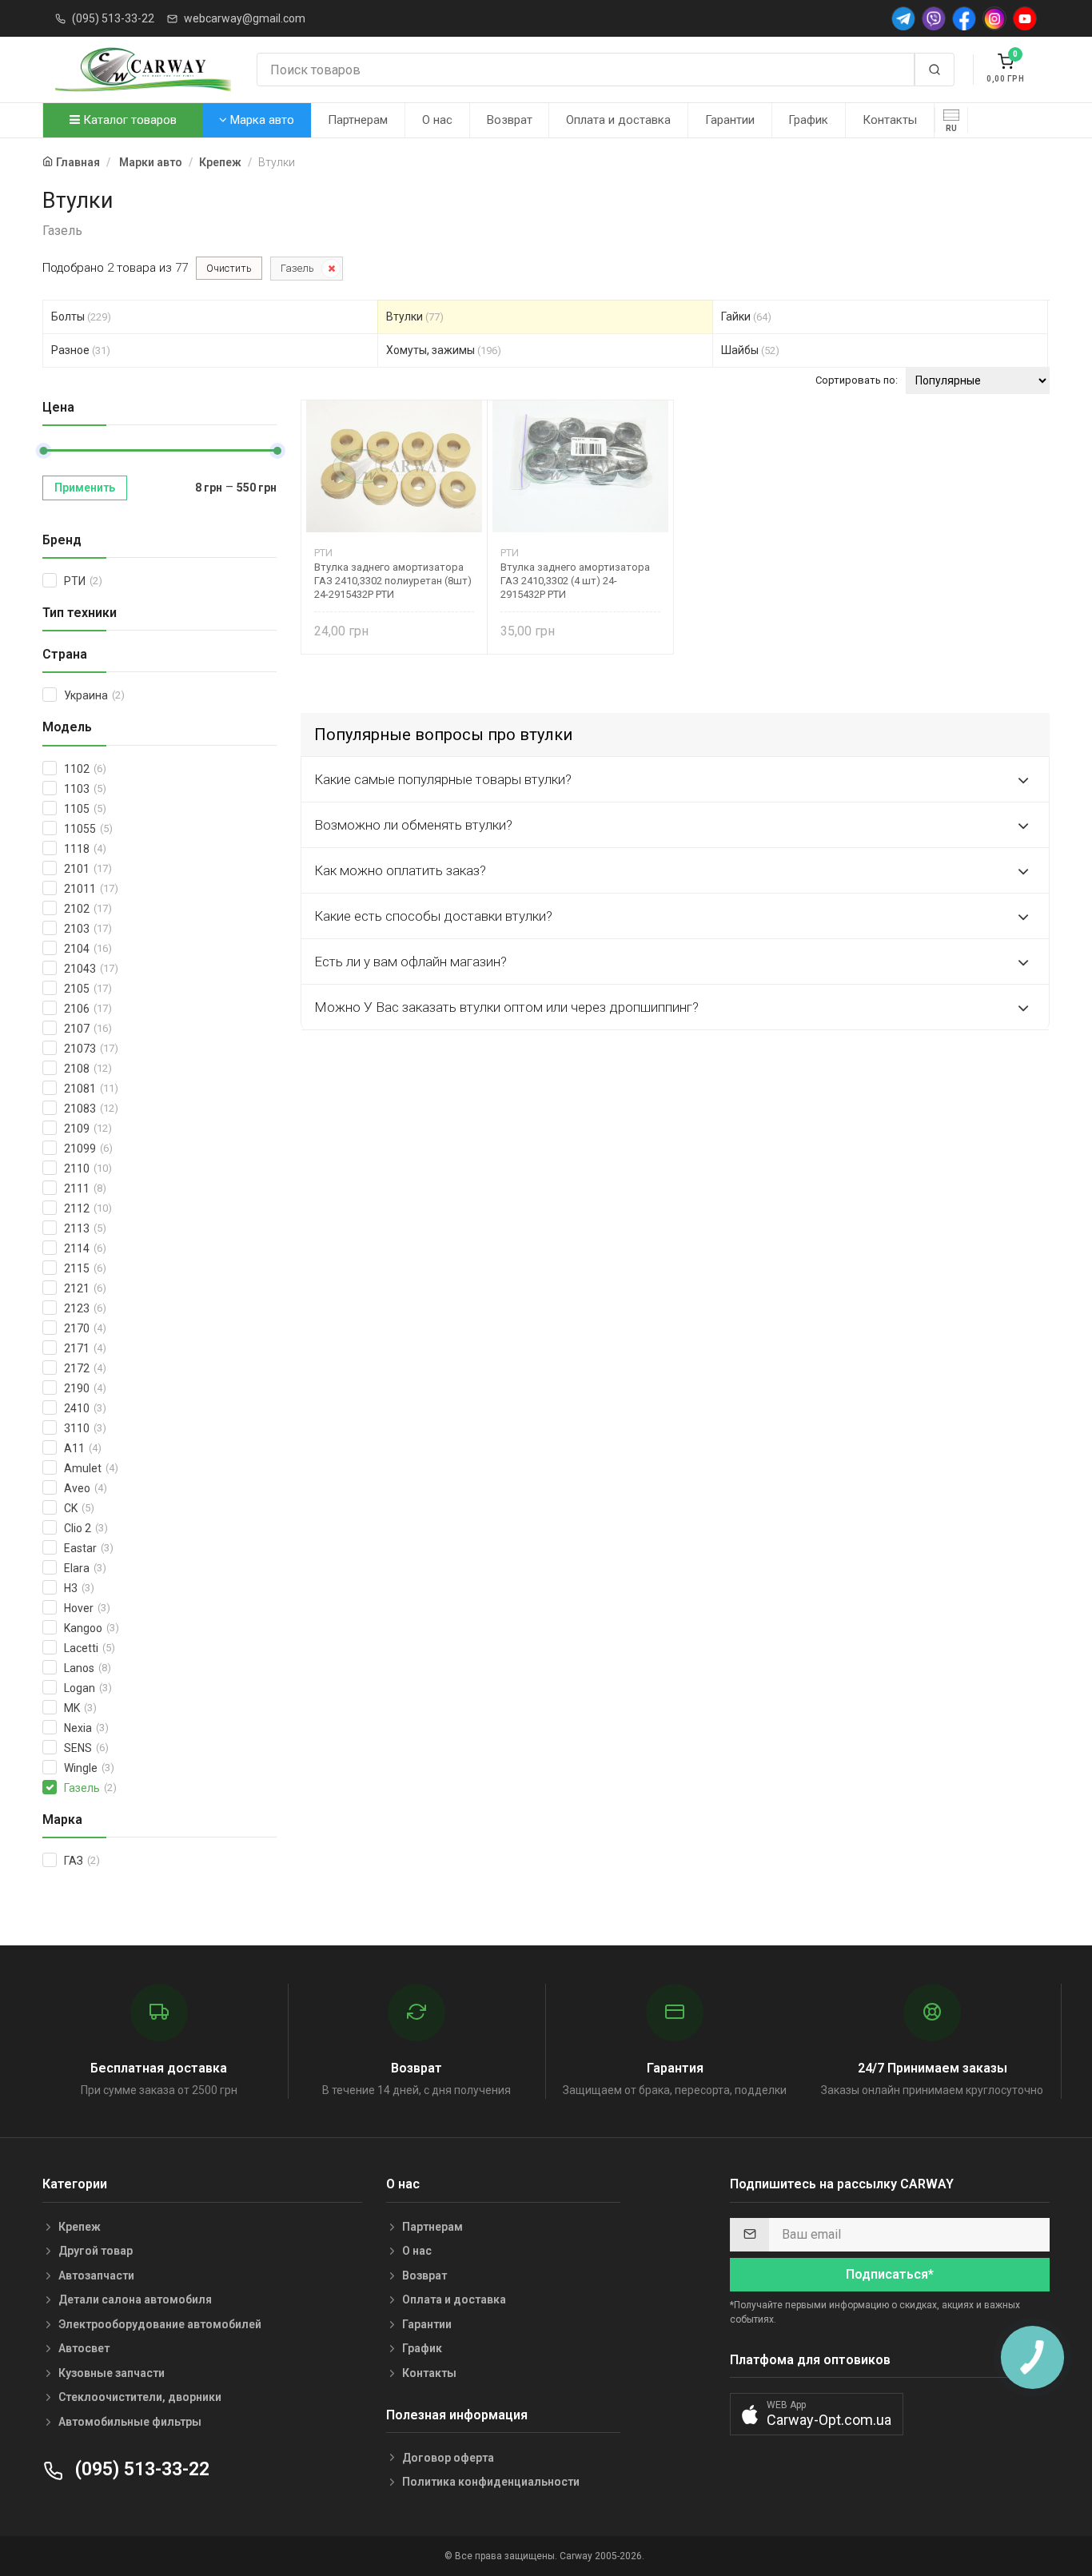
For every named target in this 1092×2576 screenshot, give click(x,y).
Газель (297, 268)
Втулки (415, 317)
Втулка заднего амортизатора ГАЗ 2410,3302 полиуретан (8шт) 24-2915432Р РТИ (393, 581)
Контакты (890, 120)
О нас (437, 120)
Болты (81, 317)
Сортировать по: (857, 380)
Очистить (229, 268)
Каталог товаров (128, 120)
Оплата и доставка (618, 120)
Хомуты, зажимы (444, 350)
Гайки (746, 317)
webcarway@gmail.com (245, 18)
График (808, 120)
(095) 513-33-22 (113, 18)
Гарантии (730, 120)
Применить (85, 488)
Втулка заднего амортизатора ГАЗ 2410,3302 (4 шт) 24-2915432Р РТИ (575, 581)
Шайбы (750, 350)
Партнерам (358, 120)
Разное (81, 350)
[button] (817, 2414)
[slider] (43, 451)
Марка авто (261, 120)
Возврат (510, 120)
